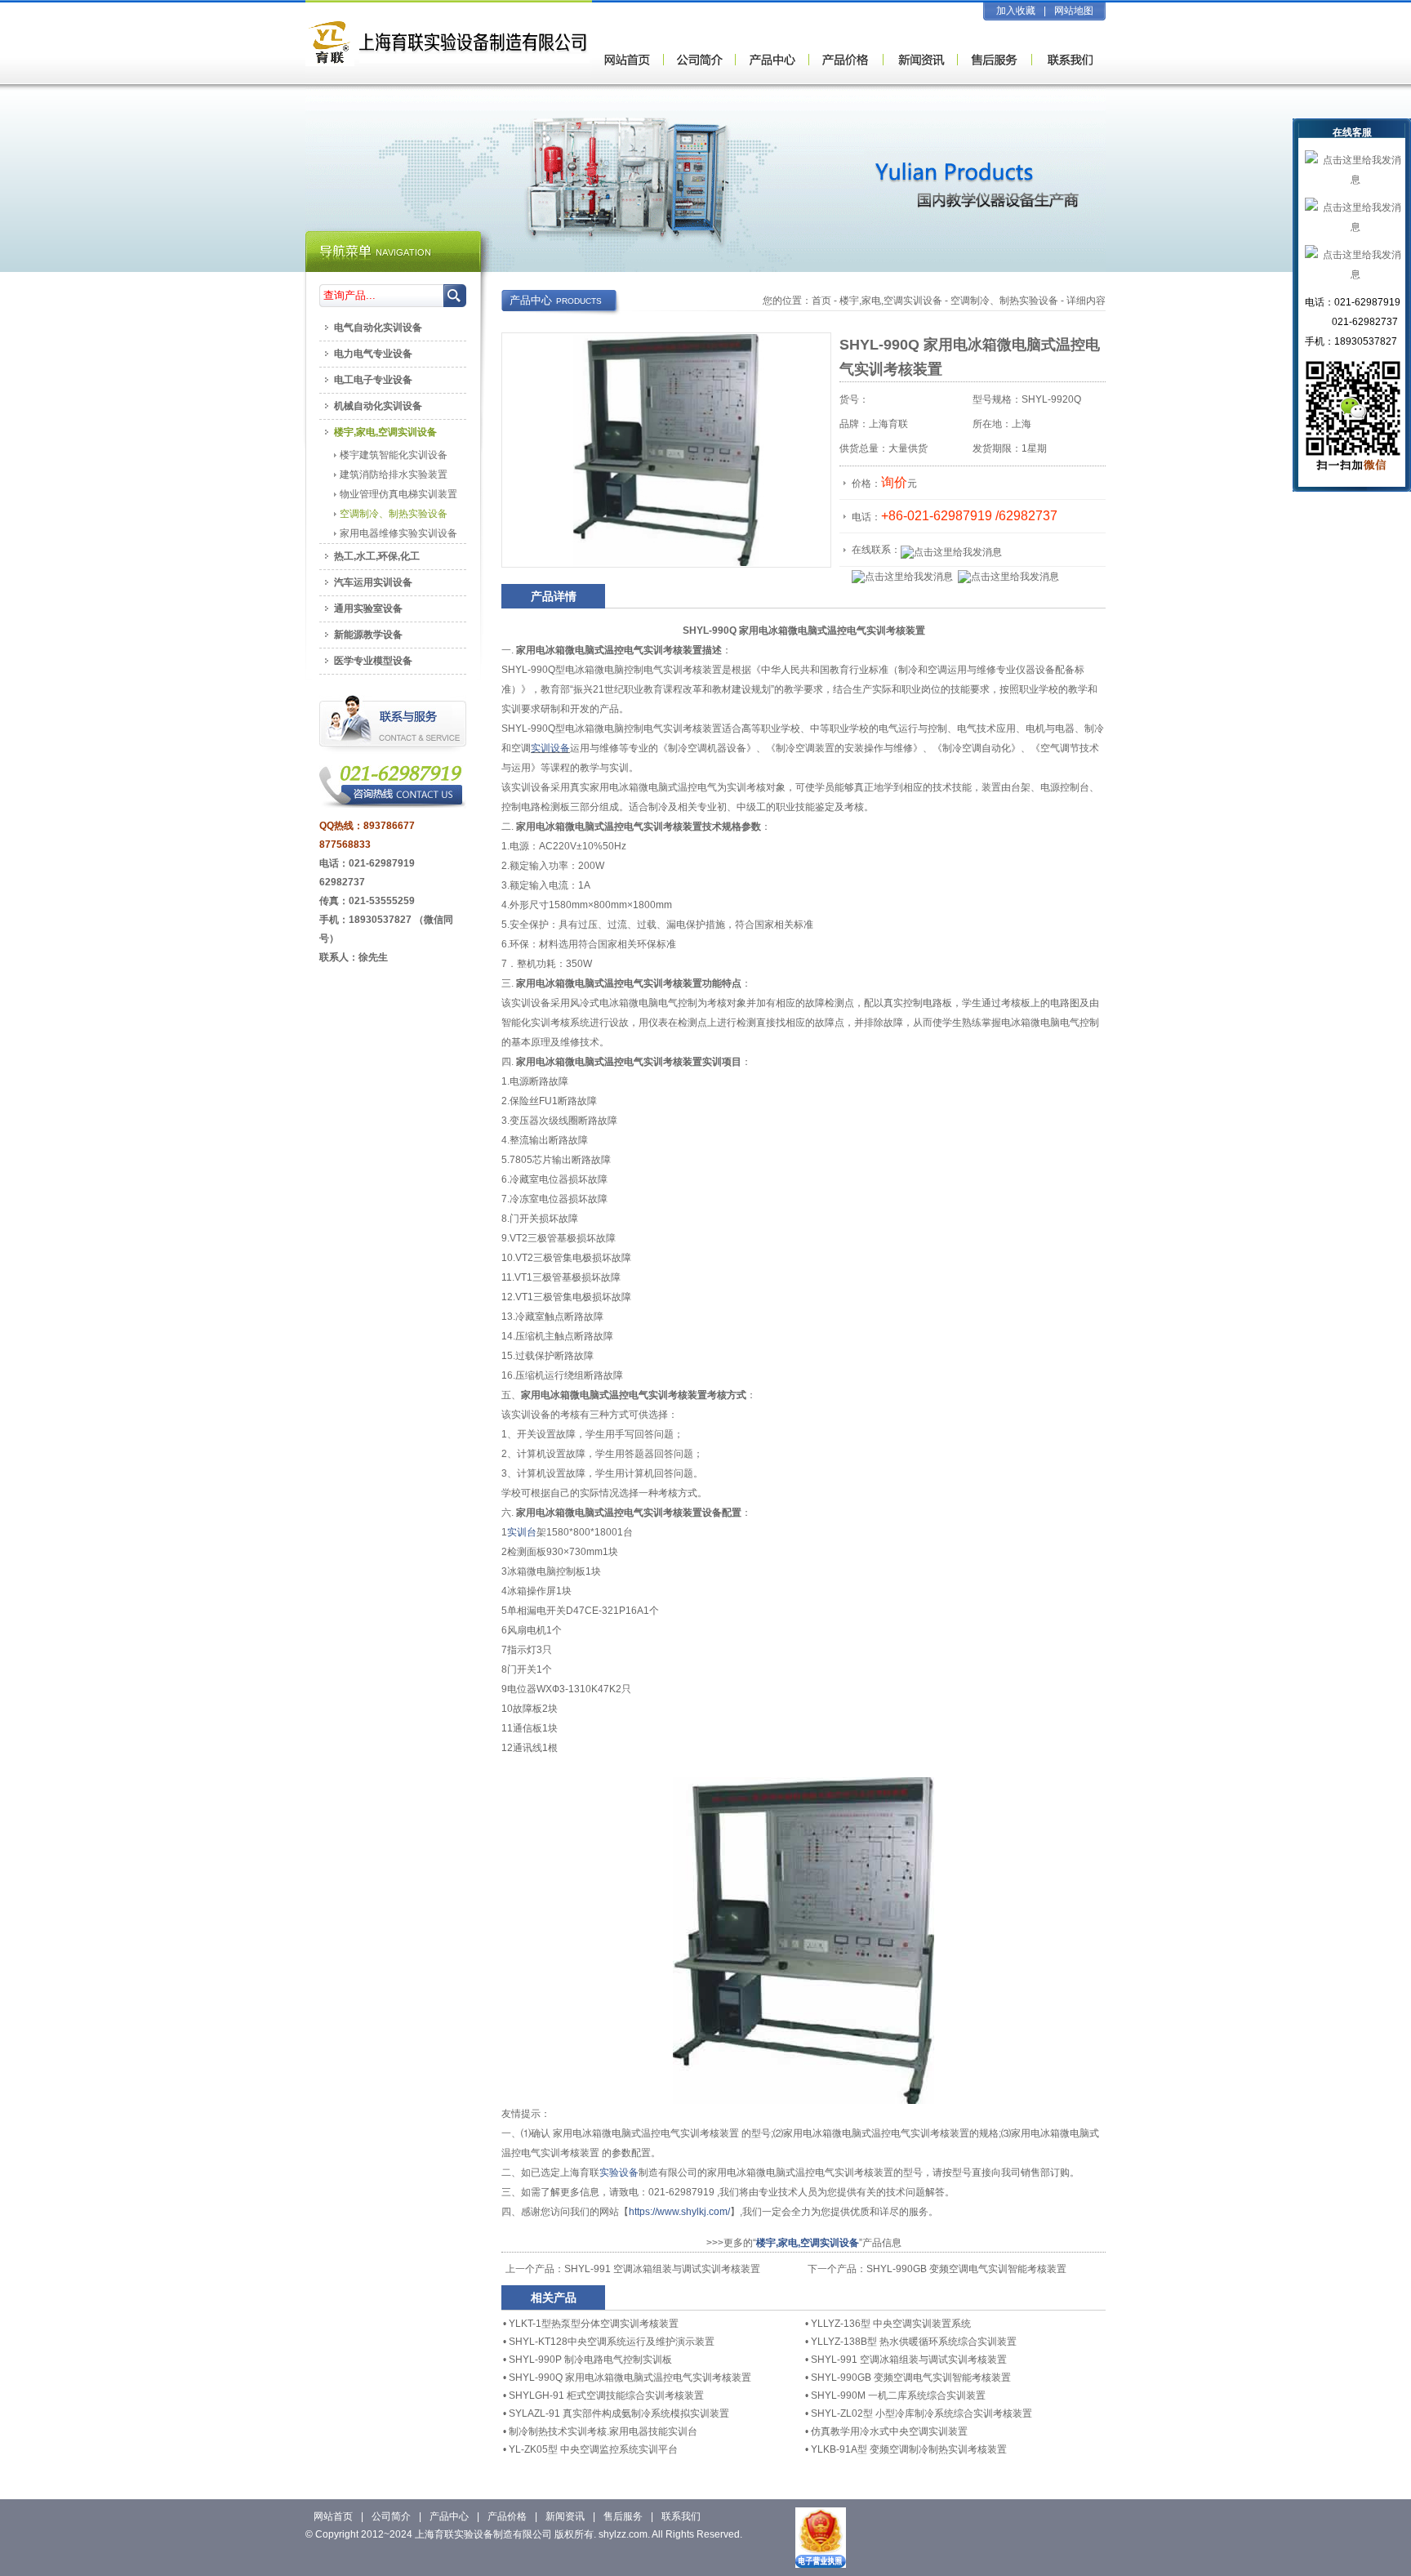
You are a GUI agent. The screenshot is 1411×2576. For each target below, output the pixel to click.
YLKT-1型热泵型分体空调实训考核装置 (594, 2324)
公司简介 (391, 2516)
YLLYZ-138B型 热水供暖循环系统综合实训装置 (914, 2342)
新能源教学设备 (368, 635)
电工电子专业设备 (373, 380)
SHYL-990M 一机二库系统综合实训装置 (898, 2396)
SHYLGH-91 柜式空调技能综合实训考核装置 (606, 2396)
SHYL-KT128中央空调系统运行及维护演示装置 (612, 2342)
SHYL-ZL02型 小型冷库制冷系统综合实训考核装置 (921, 2413)
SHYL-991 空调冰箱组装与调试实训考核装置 (662, 2269)
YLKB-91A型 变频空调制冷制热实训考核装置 (909, 2449)
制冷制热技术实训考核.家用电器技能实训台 (603, 2431)
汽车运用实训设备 (373, 582)
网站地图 (1074, 11)
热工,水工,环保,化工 (377, 556)
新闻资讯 (565, 2516)
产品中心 (449, 2516)
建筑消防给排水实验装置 (394, 475)
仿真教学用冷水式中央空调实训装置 (889, 2431)
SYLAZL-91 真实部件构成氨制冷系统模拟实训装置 (619, 2413)
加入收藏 (1016, 11)
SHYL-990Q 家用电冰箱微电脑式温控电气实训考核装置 (630, 2378)
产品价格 (507, 2516)
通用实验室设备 (368, 608)
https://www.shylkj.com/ (679, 2212)
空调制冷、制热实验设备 (1004, 301)
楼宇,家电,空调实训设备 (891, 301)
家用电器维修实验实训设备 (398, 533)
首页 (821, 301)
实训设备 (550, 748)
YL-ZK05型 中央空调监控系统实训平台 (593, 2449)
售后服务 (623, 2516)
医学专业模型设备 (373, 661)
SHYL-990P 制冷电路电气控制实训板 (590, 2360)
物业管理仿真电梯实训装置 (398, 494)
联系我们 (681, 2516)
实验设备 (619, 2173)
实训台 (522, 1532)
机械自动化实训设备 (378, 406)
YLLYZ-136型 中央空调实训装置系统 (891, 2324)
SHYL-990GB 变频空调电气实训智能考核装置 (966, 2269)
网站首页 (333, 2516)
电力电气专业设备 (373, 354)
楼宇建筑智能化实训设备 (394, 455)
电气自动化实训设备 (378, 328)
